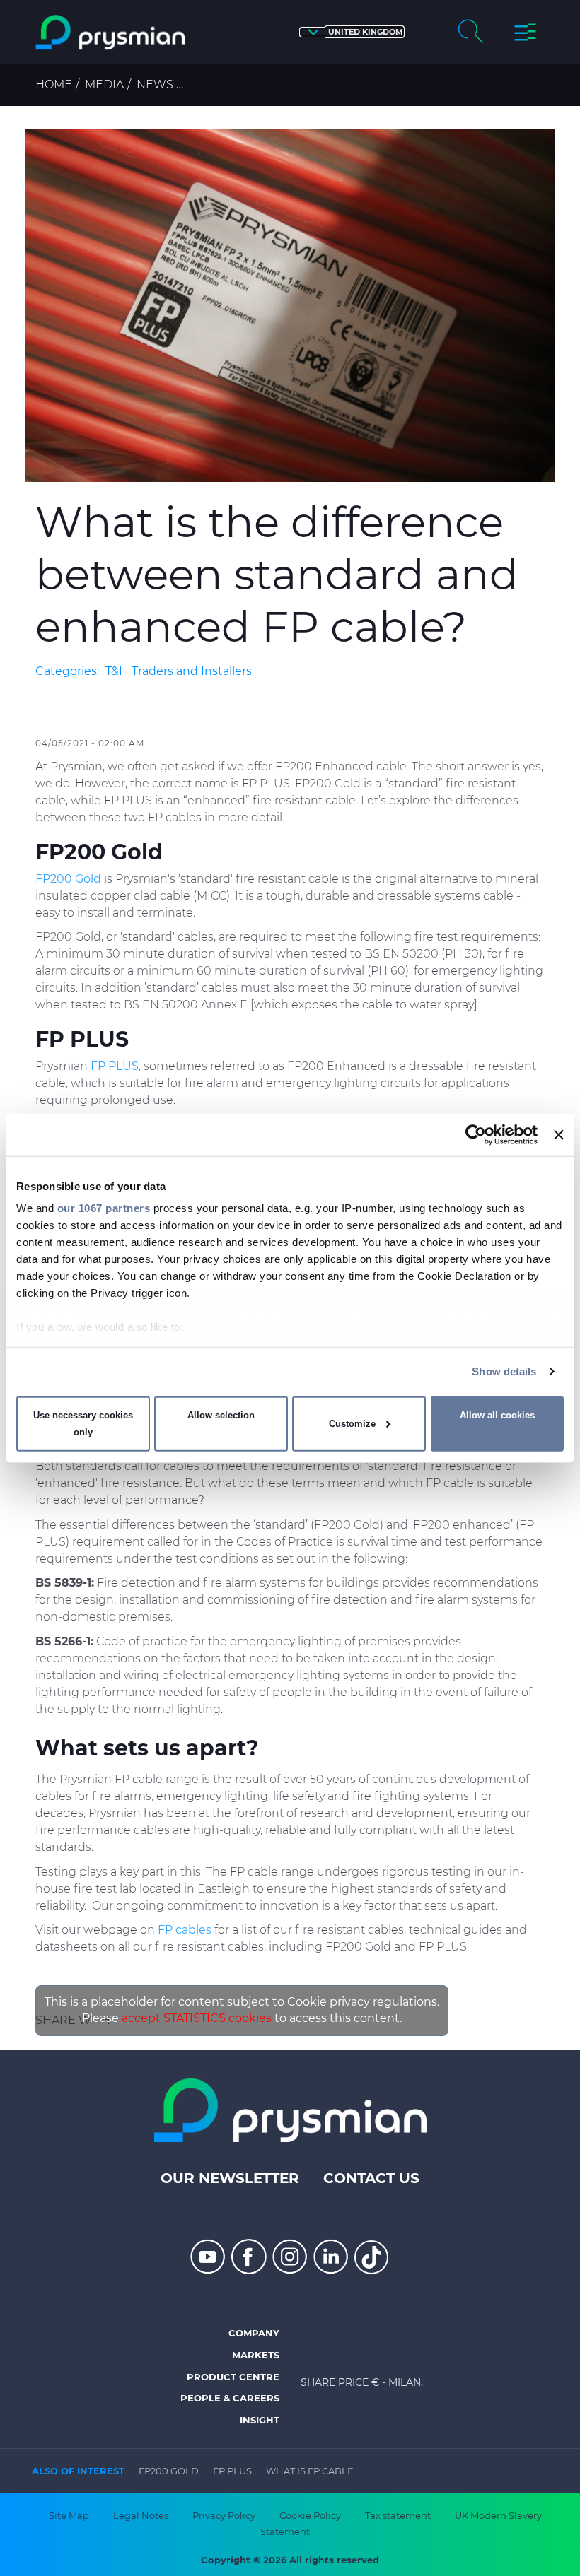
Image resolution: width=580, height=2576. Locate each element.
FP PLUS (232, 2471)
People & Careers (230, 2398)
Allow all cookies (497, 1415)
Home (54, 84)
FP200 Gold (169, 2471)
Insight (260, 2420)
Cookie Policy (310, 2515)
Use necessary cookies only (83, 1424)
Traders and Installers (192, 671)
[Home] (110, 33)
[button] (352, 32)
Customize (352, 1424)
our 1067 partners (104, 1208)
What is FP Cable (310, 2471)
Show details (504, 1371)
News (155, 84)
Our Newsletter (230, 2178)
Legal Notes (141, 2515)
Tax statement (398, 2515)
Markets (256, 2355)
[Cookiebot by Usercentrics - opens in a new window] (476, 1134)
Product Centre (233, 2377)
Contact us (371, 2178)
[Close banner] (559, 1134)
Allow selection (221, 1415)
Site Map (69, 2515)
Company (254, 2333)
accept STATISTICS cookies (197, 2018)
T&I (114, 671)
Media (104, 84)
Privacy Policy (224, 2515)
